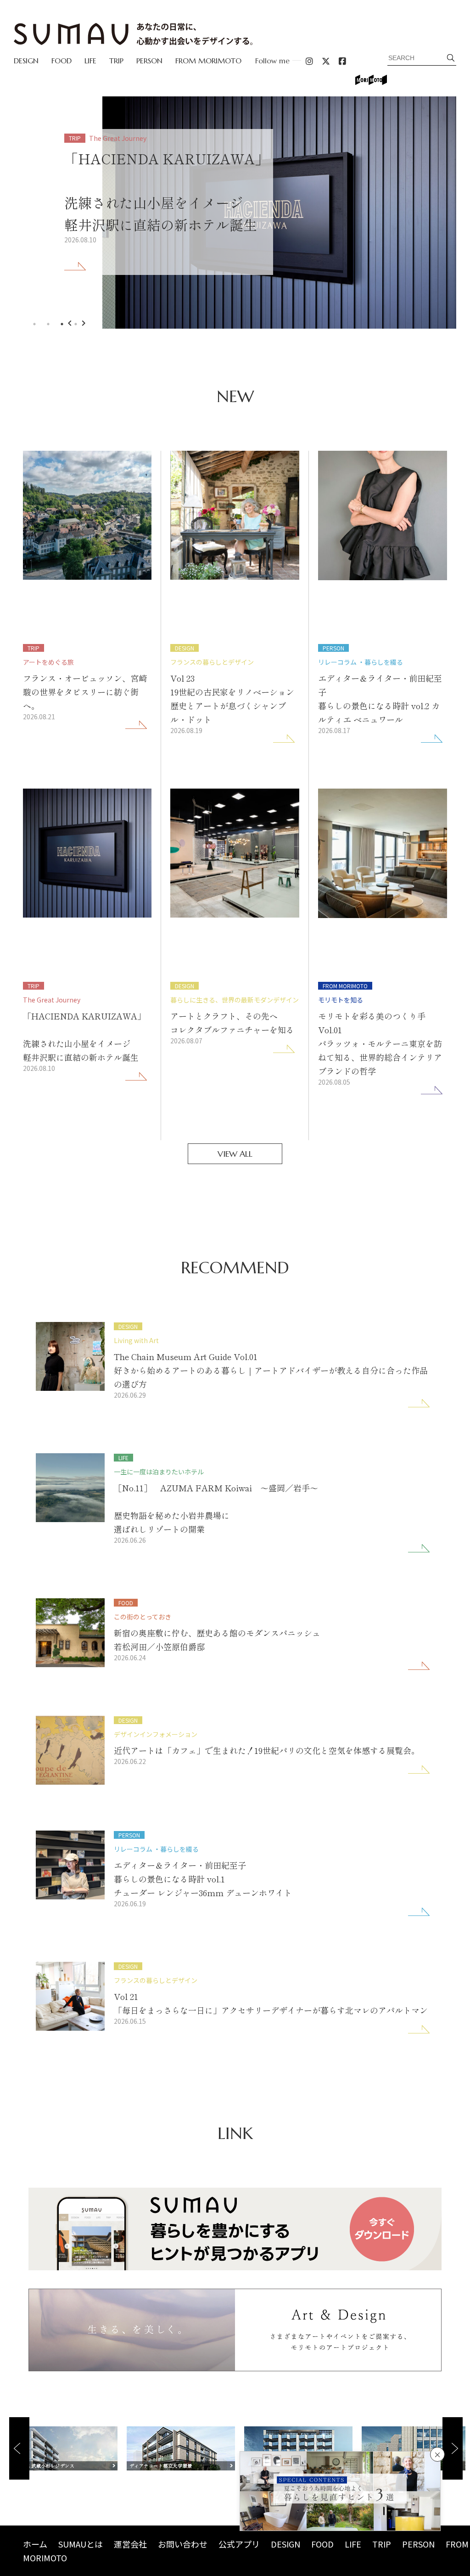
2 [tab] (48, 324)
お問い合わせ (183, 2544)
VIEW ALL (235, 1154)
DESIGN (26, 61)
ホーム (35, 2544)
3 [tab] (62, 324)
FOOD (62, 61)
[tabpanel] (235, 213)
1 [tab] (34, 324)
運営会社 (130, 2544)
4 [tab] (76, 324)
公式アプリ (239, 2544)
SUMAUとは (81, 2544)
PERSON (149, 61)
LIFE (90, 61)
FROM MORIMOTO (208, 61)
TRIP (116, 61)
